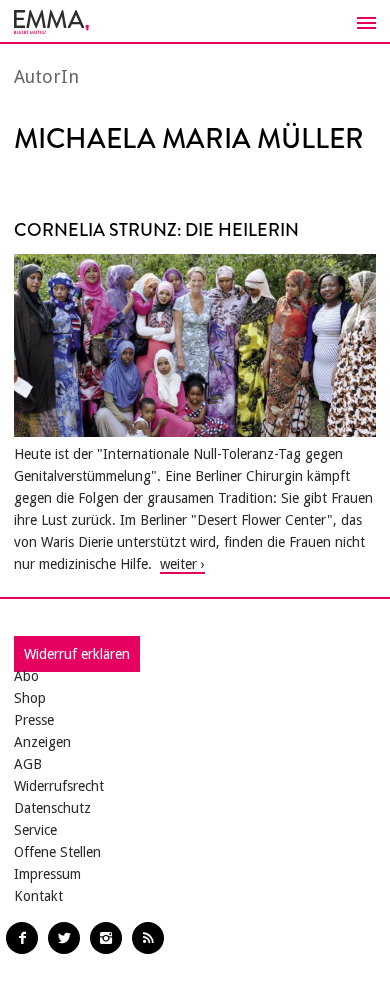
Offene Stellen (57, 852)
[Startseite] (195, 22)
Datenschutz (52, 808)
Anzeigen (42, 742)
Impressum (47, 874)
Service (35, 830)
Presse (34, 720)
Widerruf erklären (77, 654)
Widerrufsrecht (59, 786)
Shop (30, 698)
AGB (28, 764)
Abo (26, 676)
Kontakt (38, 896)
